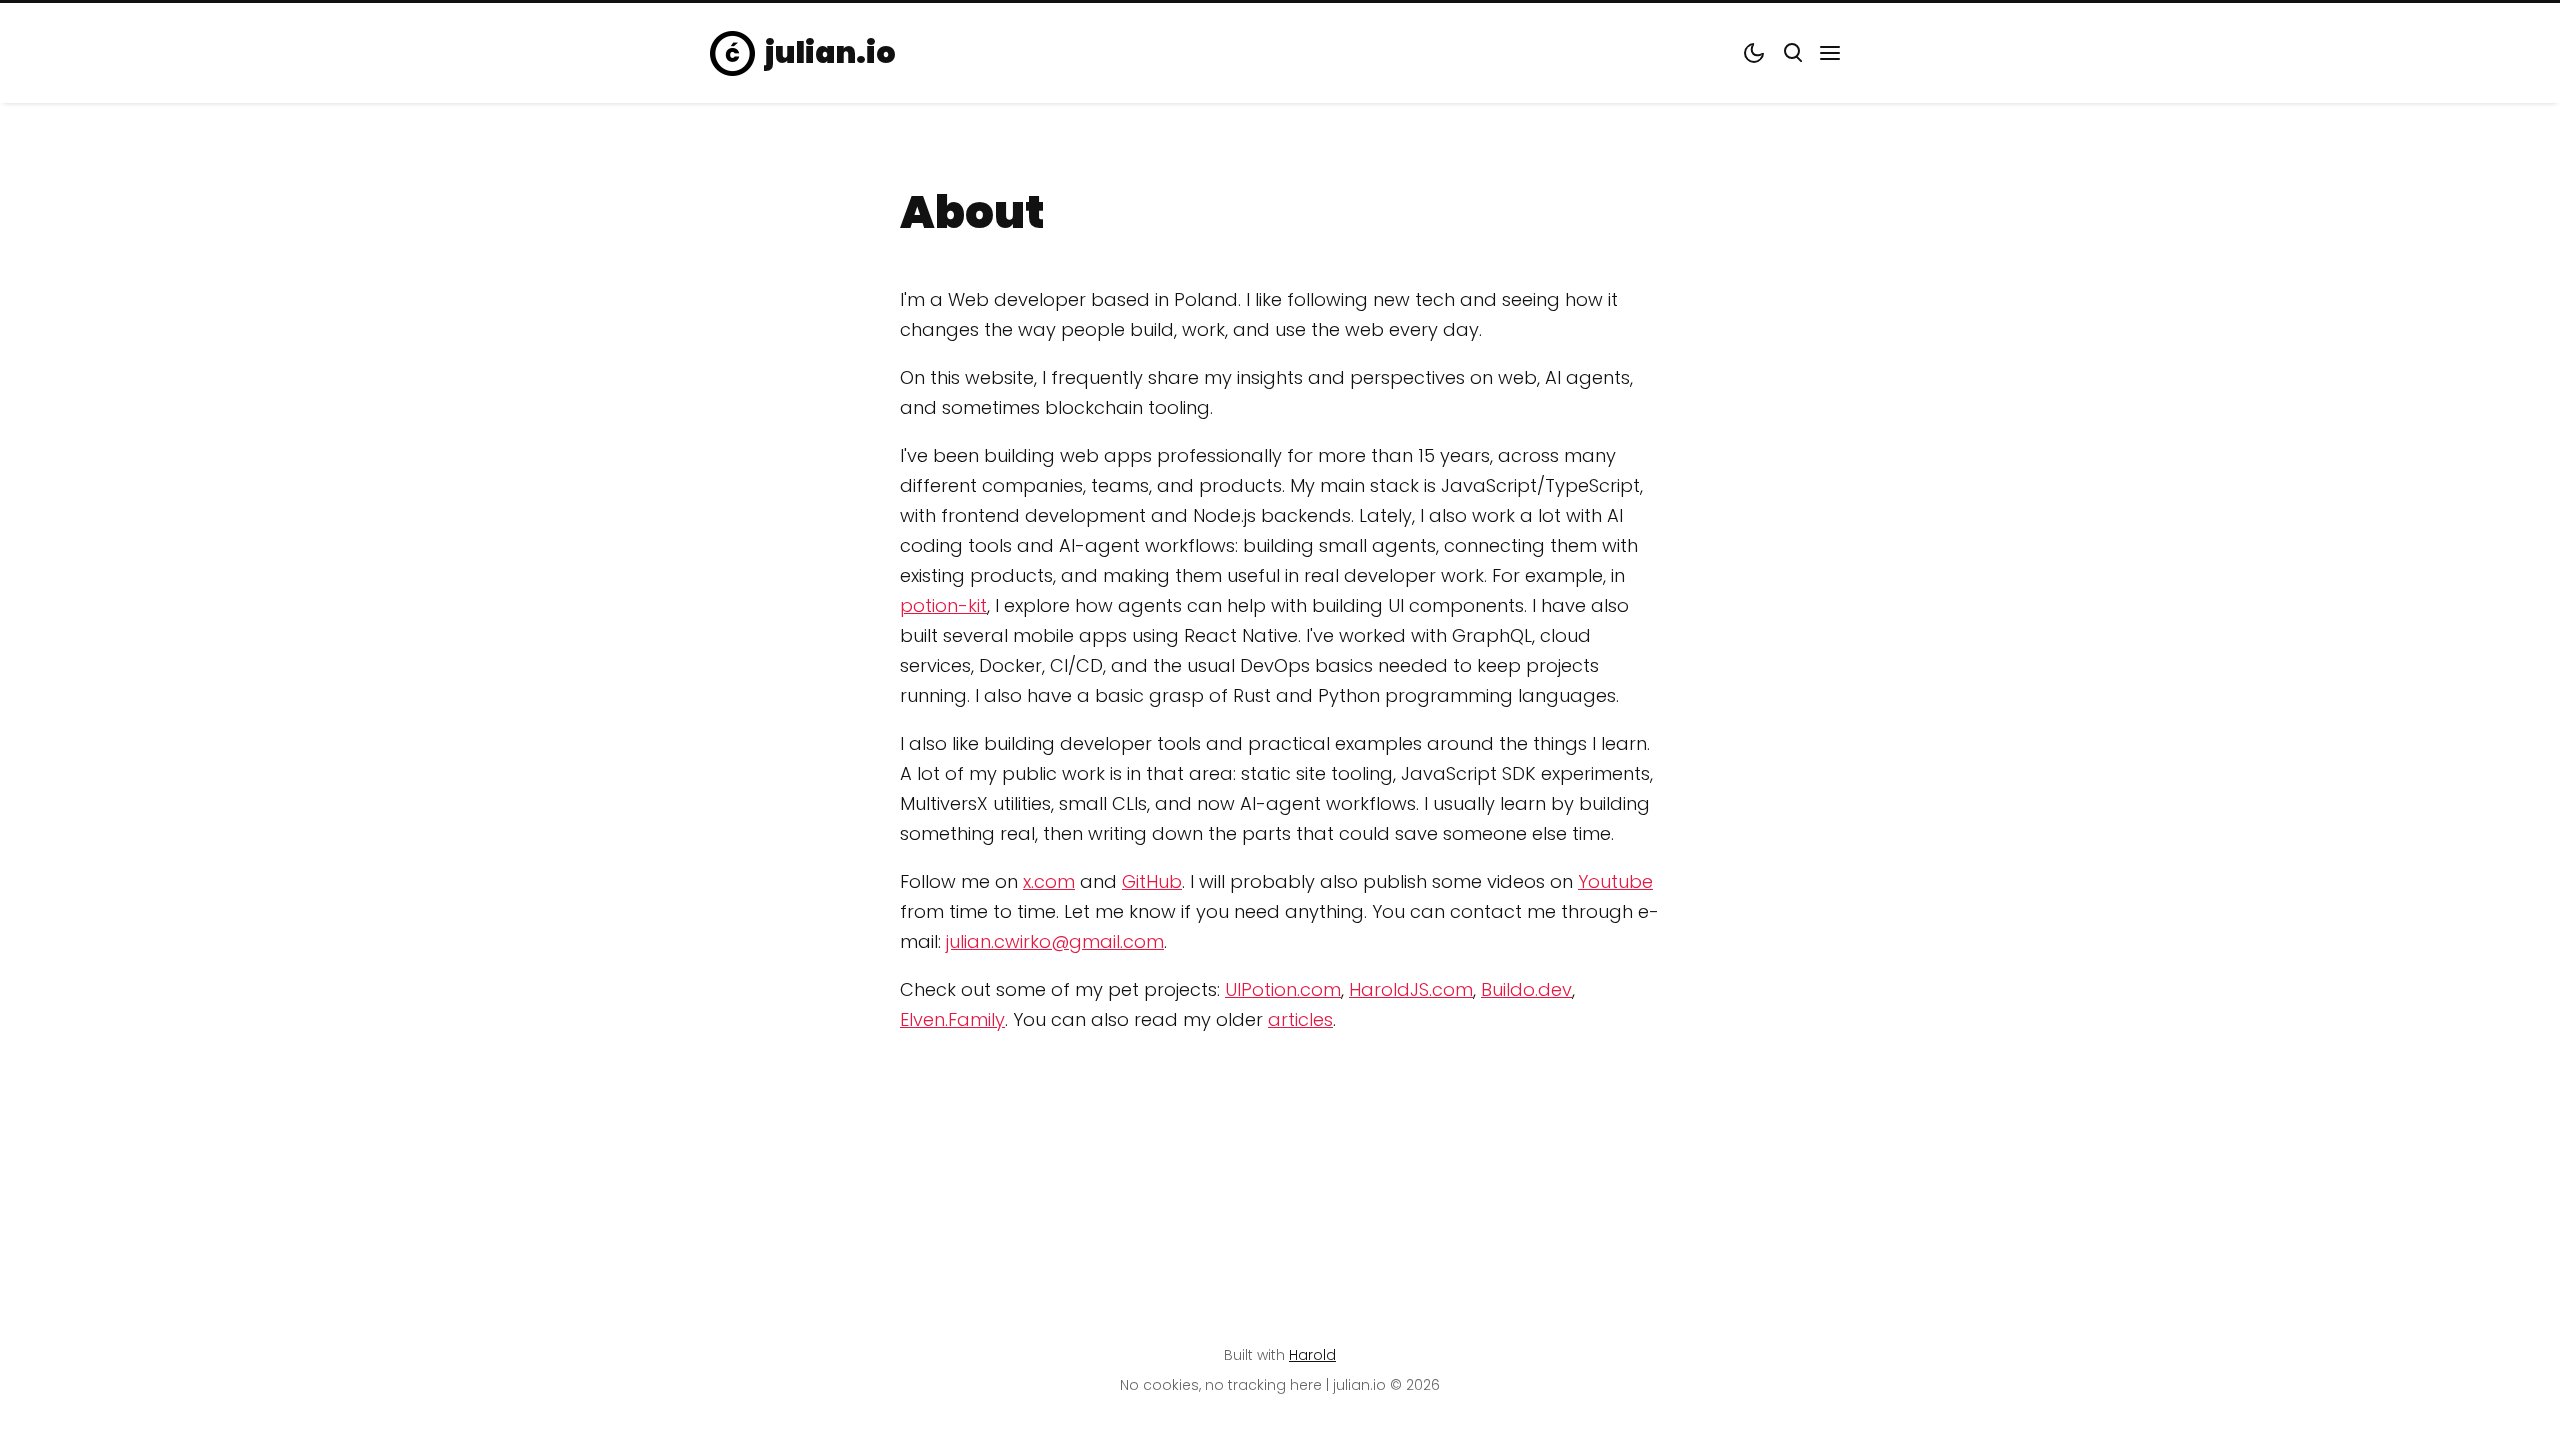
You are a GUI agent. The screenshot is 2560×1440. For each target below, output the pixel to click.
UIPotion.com (1283, 989)
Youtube (1615, 881)
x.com (1049, 881)
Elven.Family (952, 1019)
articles (1300, 1019)
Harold (1312, 1355)
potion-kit (943, 605)
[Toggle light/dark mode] (1754, 53)
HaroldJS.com (1411, 989)
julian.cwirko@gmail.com (1055, 941)
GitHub (1152, 881)
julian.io (830, 53)
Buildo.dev (1526, 989)
